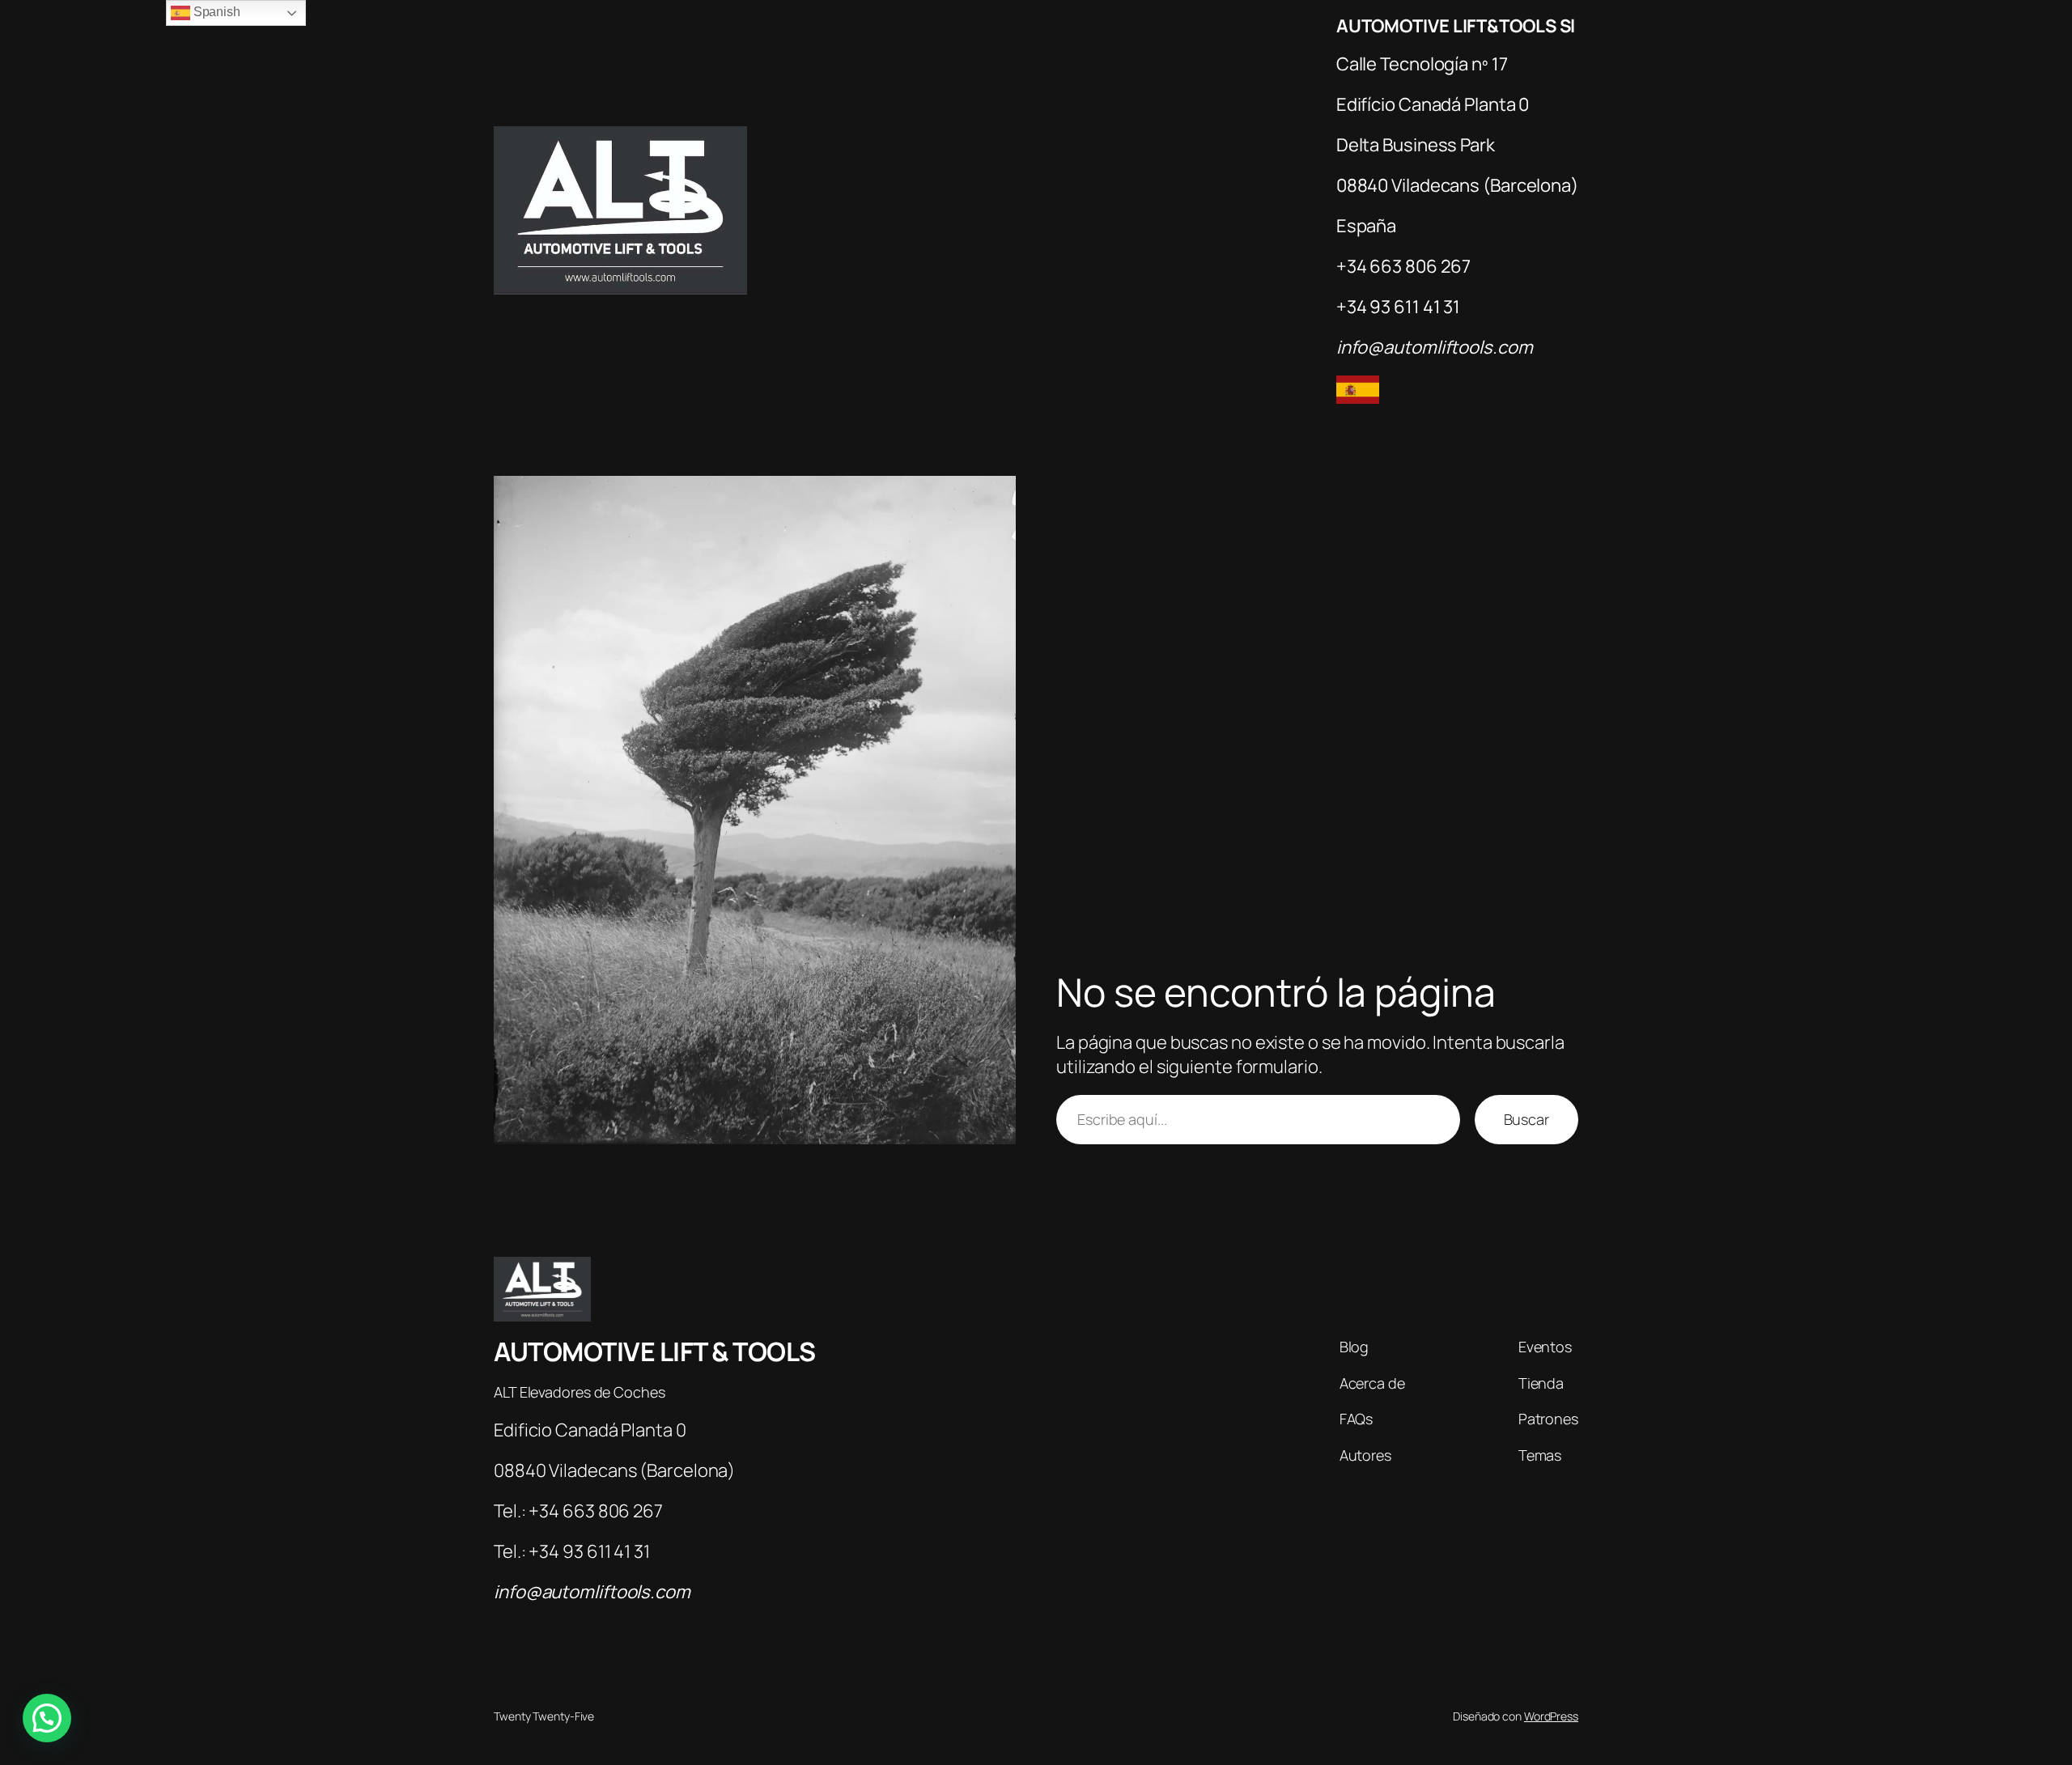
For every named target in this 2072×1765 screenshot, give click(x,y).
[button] (47, 1718)
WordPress (1551, 1716)
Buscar (1526, 1119)
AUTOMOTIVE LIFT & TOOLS (655, 1351)
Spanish (215, 12)
